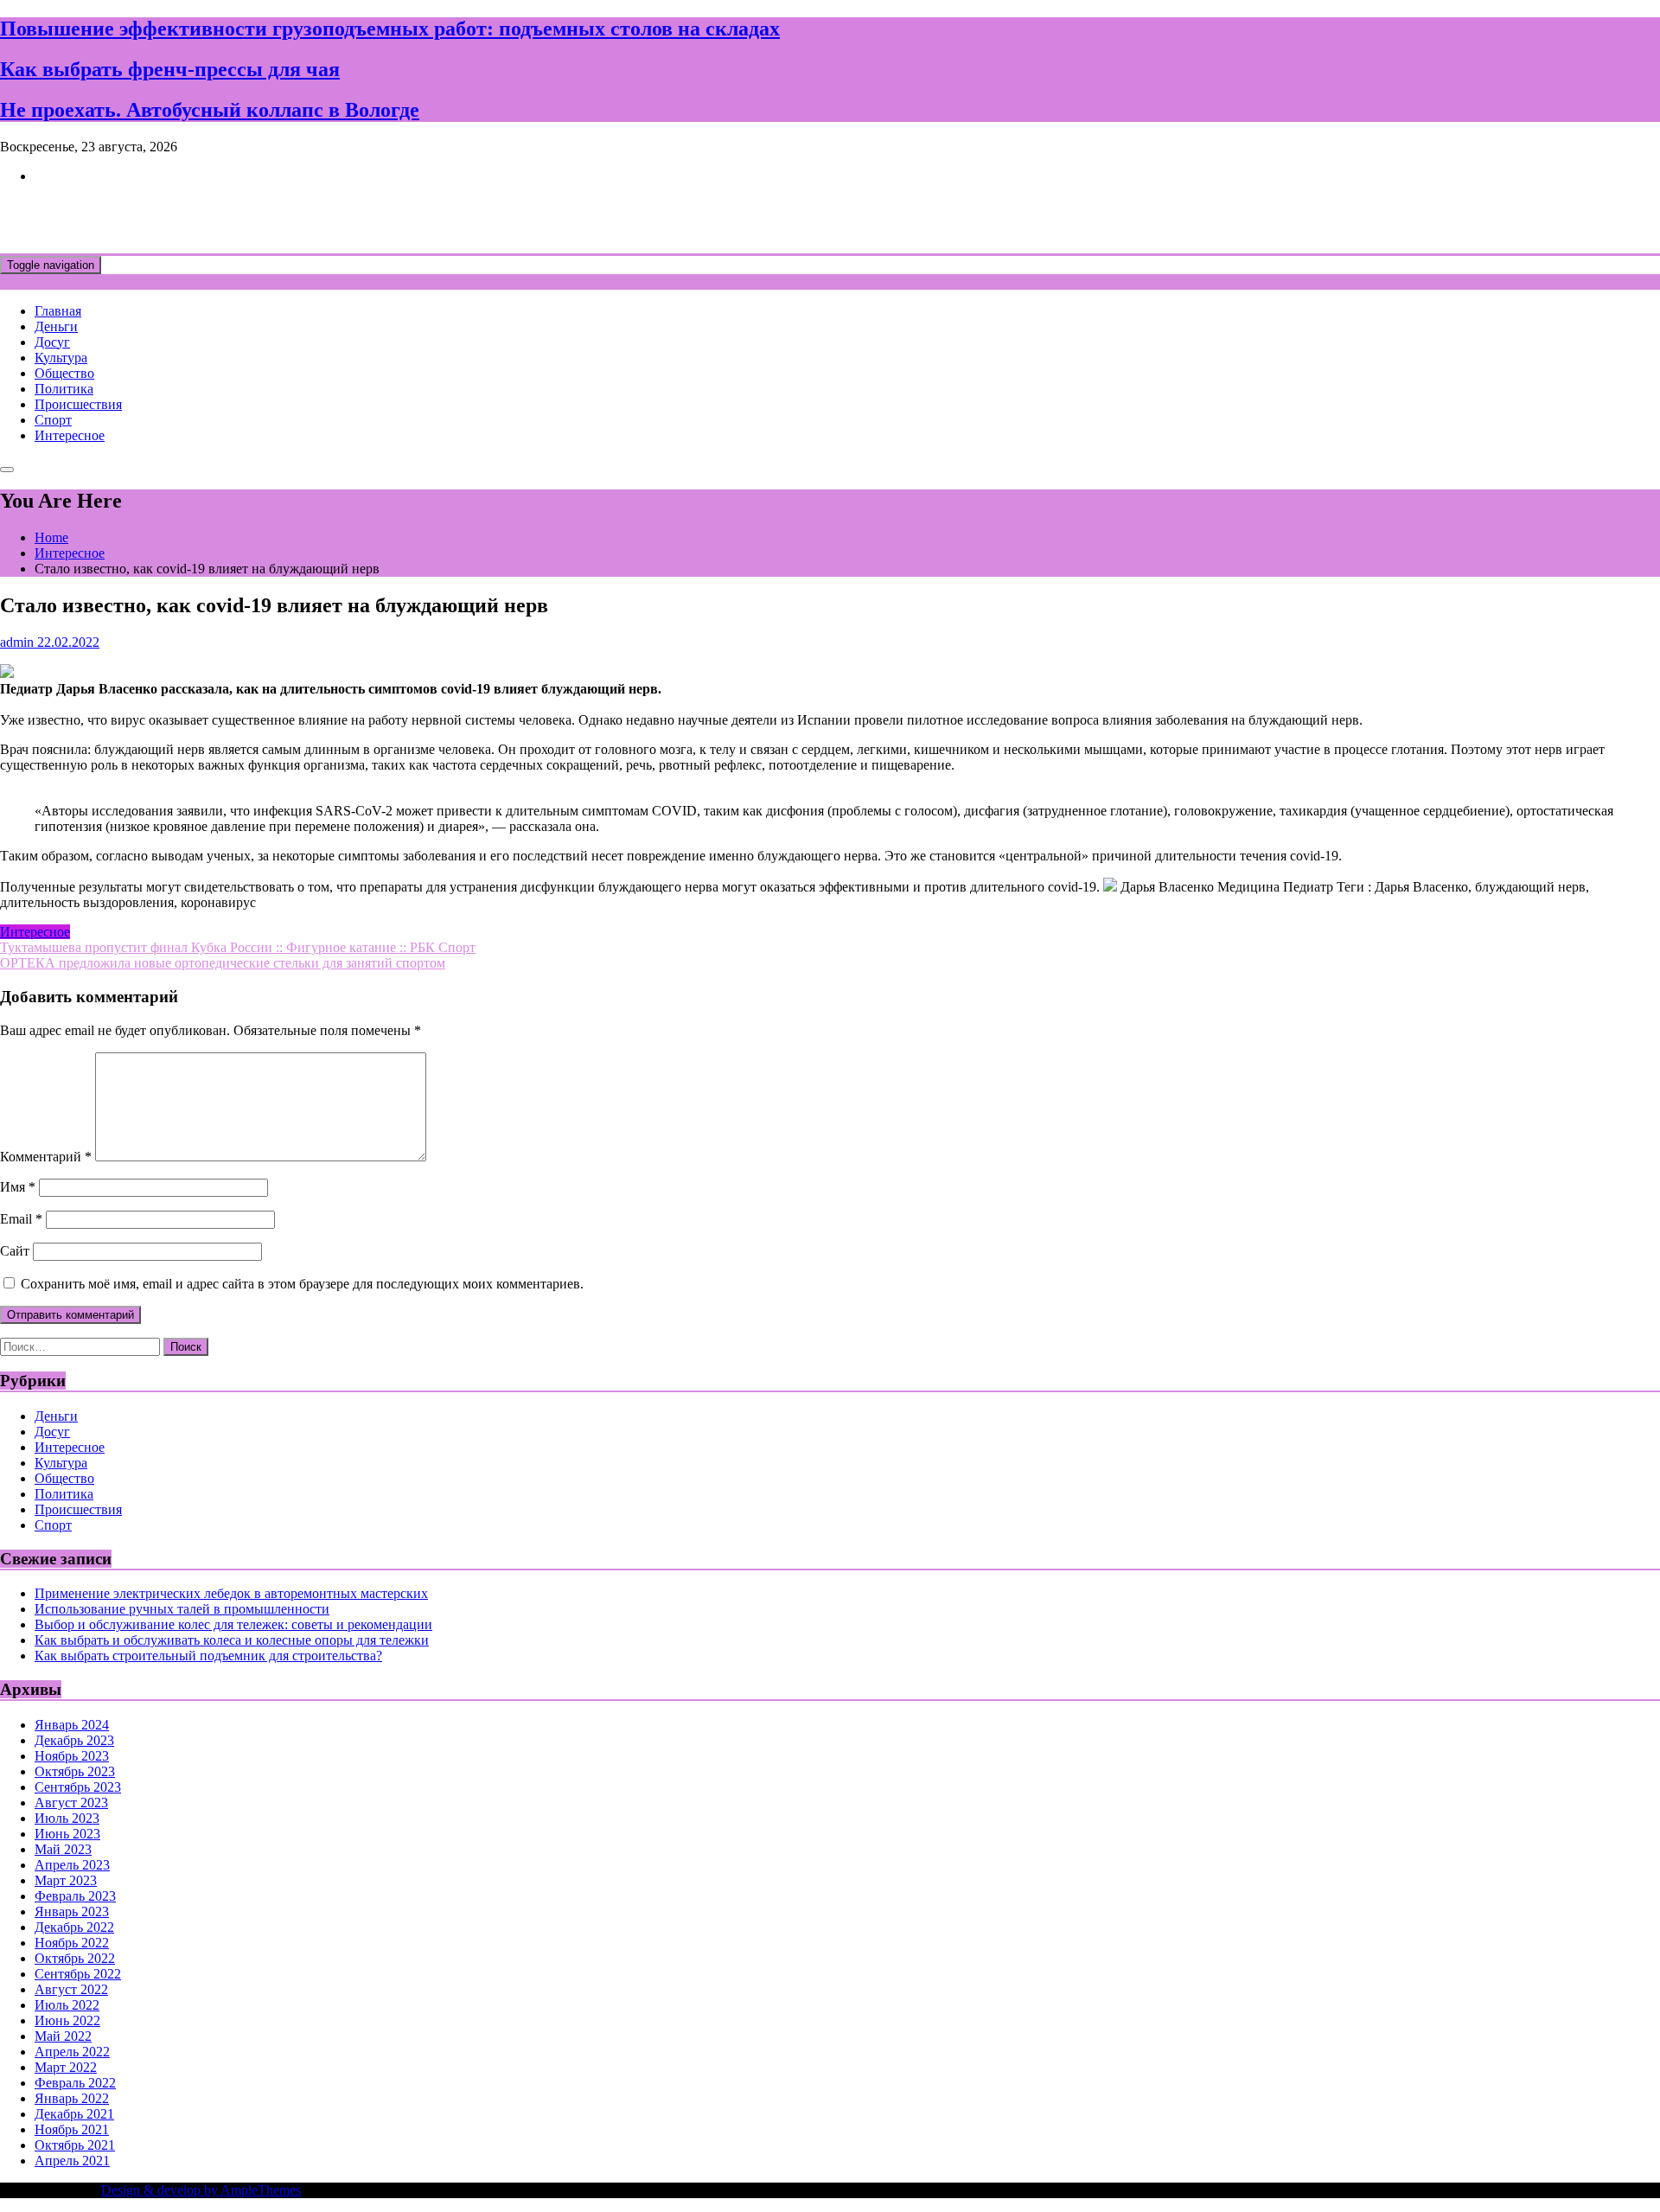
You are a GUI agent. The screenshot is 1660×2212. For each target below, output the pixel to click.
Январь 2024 (72, 1725)
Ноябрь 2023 (72, 1756)
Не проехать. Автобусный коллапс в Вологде (210, 110)
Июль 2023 (67, 1818)
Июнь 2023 (67, 1834)
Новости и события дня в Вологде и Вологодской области (354, 218)
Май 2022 (63, 2036)
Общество (64, 373)
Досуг (52, 342)
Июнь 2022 (67, 2020)
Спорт (53, 420)
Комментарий (46, 1157)
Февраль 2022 (75, 2083)
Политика (64, 389)
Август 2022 (71, 1989)
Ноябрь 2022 (72, 1943)
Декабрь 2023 (74, 1740)
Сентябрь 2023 (78, 1787)
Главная (58, 311)
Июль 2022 (67, 2005)
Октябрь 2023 (75, 1771)
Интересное (70, 435)
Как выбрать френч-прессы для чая (170, 69)
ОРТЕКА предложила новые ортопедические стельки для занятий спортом (223, 963)
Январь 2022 (72, 2098)
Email (21, 1219)
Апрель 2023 (72, 1865)
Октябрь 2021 (75, 2145)
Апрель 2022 (72, 2052)
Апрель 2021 (72, 2161)
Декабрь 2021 (74, 2114)
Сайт (15, 1251)
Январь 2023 (72, 1912)
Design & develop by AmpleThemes (201, 2190)
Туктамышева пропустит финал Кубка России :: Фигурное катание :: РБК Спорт (238, 947)
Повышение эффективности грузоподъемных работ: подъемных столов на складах (390, 29)
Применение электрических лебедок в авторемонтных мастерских (231, 1593)
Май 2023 (63, 1849)
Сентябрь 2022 (78, 1974)
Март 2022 (66, 2067)
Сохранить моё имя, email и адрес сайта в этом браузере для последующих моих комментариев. (302, 1284)
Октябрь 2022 (75, 1958)
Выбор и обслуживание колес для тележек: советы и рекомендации (233, 1624)
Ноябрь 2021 (72, 2129)
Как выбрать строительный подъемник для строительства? (208, 1656)
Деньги (56, 326)
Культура (61, 358)
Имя (18, 1187)
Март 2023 (66, 1880)
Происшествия (78, 404)
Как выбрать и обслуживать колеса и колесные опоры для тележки (232, 1640)
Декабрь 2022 (74, 1927)
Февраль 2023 (75, 1896)
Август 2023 (71, 1803)
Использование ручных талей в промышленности (182, 1609)
